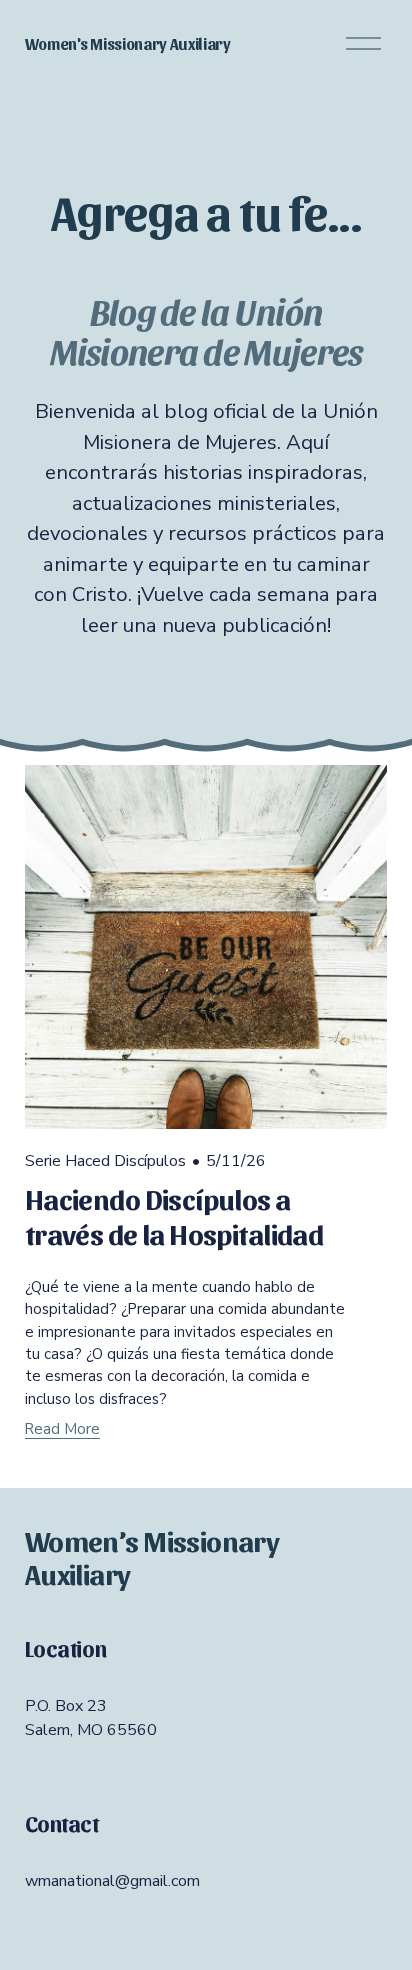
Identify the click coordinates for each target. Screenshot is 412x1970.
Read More (62, 1429)
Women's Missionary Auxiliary (128, 43)
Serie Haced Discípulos (105, 1161)
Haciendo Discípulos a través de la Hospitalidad (174, 1215)
